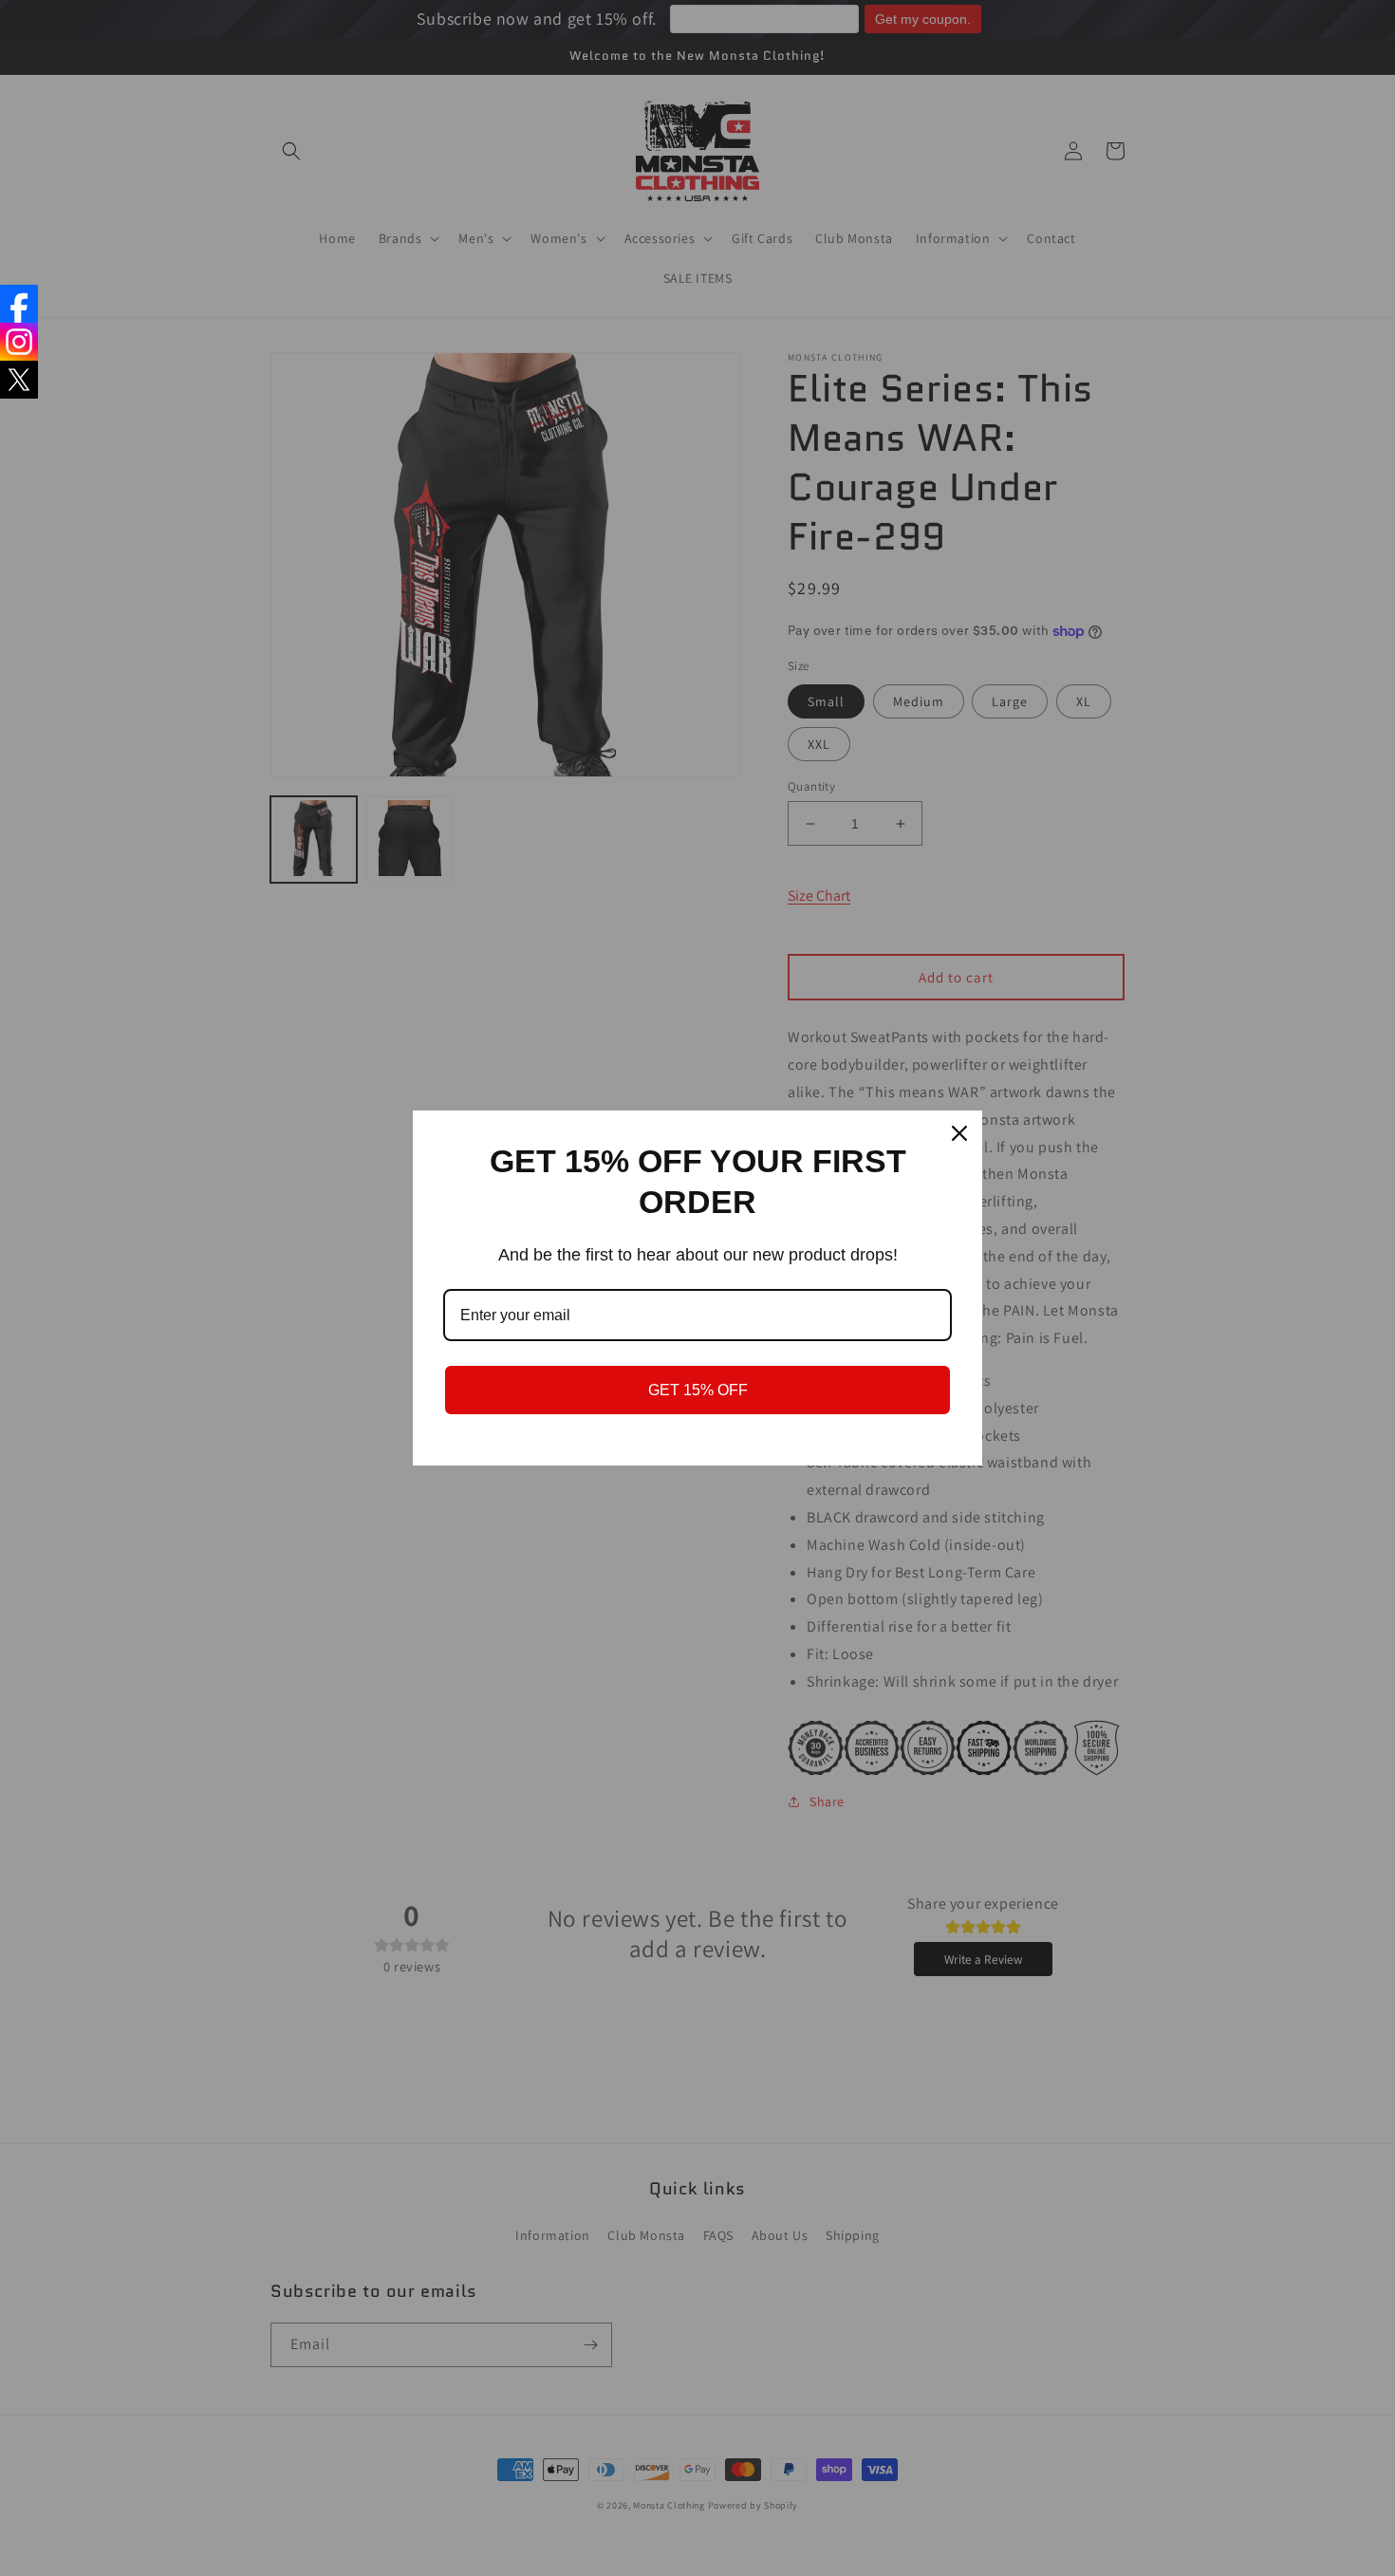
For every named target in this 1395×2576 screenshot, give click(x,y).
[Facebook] (19, 304)
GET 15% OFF (698, 1390)
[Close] (959, 1133)
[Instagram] (19, 342)
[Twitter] (19, 380)
